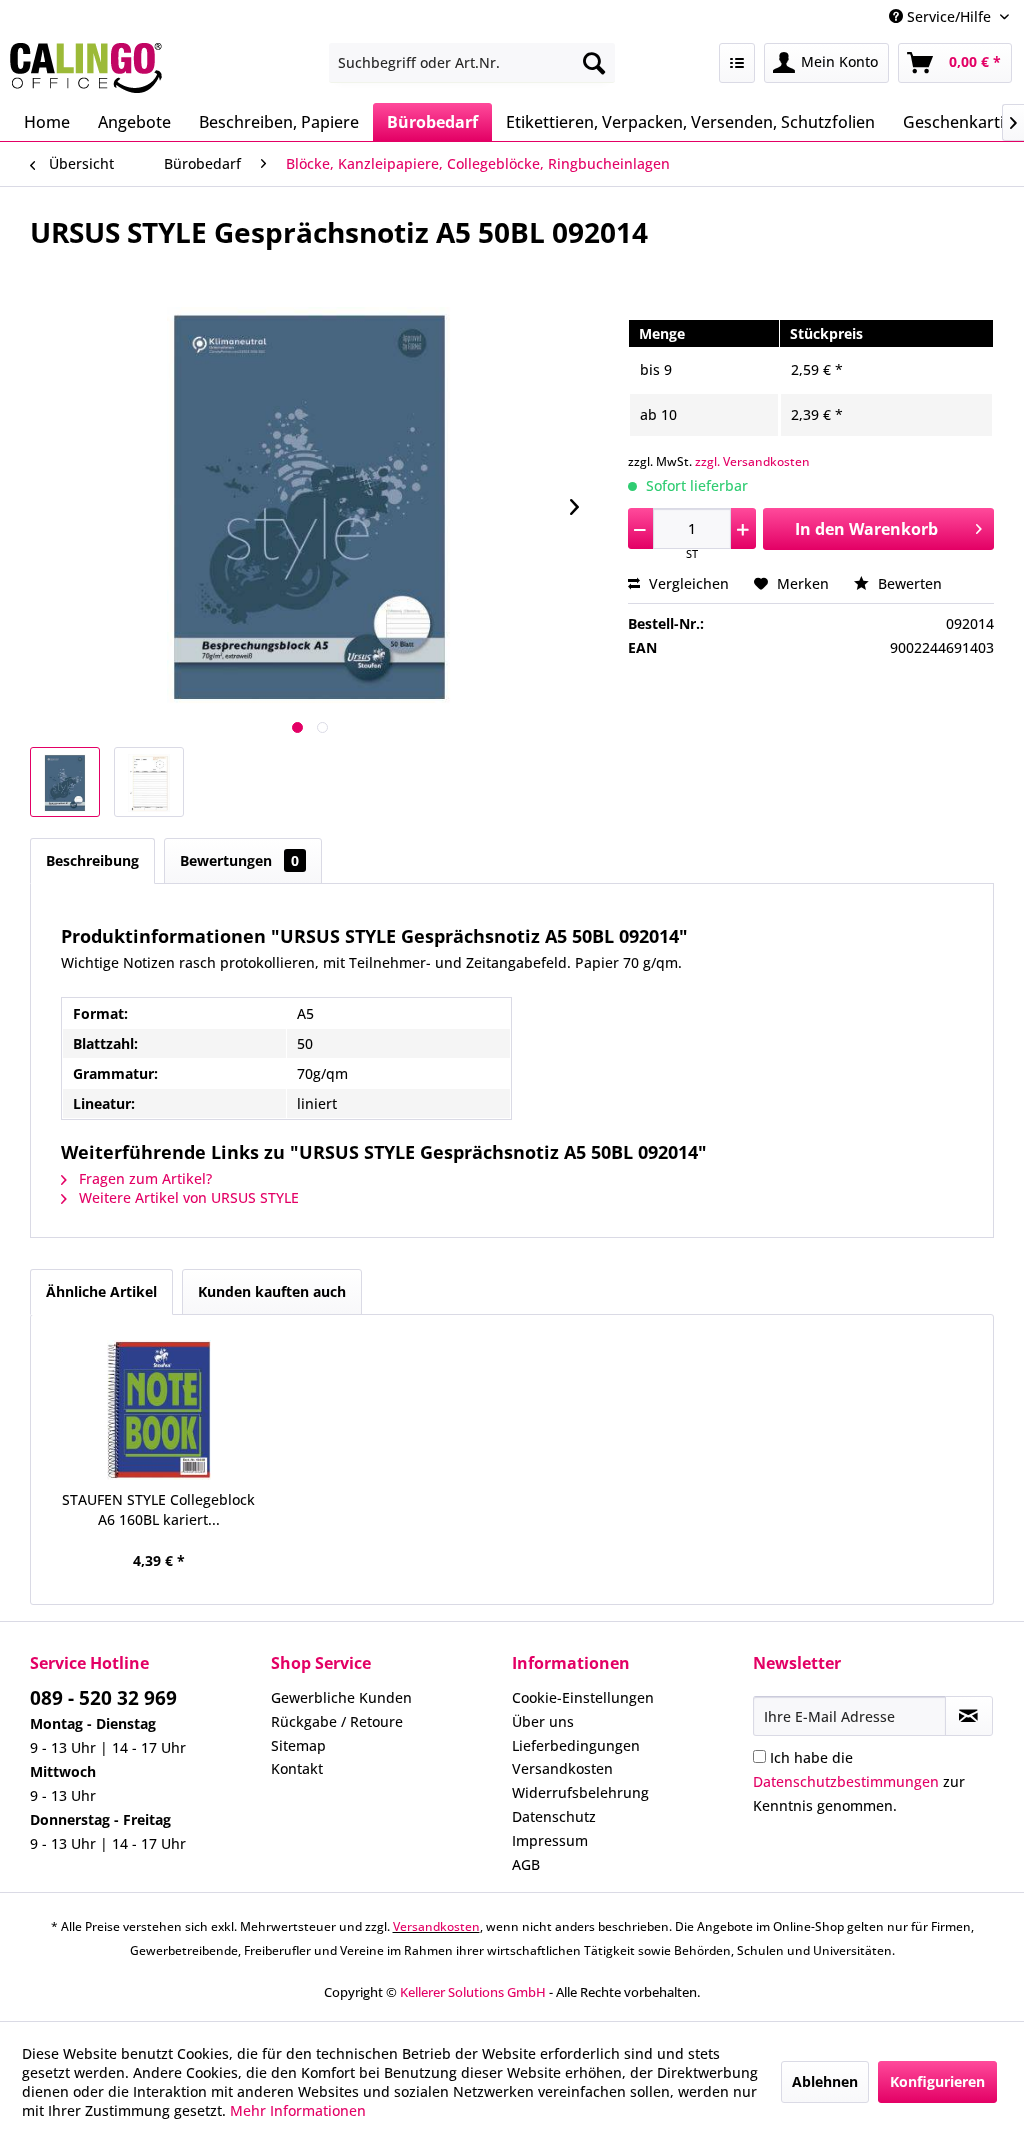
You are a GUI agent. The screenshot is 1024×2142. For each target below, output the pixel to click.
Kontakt (297, 1768)
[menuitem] (472, 63)
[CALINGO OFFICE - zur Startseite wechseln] (86, 68)
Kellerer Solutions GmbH (473, 1992)
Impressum (550, 1840)
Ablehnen (825, 2081)
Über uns (543, 1721)
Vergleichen (687, 583)
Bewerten (908, 583)
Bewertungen (239, 860)
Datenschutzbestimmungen (846, 1781)
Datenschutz (554, 1816)
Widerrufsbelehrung (580, 1792)
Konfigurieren (937, 2081)
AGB (526, 1864)
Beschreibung (92, 860)
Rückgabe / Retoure (337, 1721)
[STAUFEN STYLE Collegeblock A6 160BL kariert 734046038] (159, 1410)
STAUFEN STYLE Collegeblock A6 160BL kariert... (158, 1509)
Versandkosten (562, 1768)
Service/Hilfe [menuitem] (949, 16)
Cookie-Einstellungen (583, 1697)
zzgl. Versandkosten (752, 461)
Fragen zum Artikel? (143, 1178)
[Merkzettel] (737, 63)
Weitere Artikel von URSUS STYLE (187, 1197)
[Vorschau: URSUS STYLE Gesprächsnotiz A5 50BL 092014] (65, 782)
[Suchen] (594, 63)
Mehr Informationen (298, 2110)
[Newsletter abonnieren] (969, 1716)
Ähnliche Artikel (101, 1291)
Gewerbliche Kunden (341, 1697)
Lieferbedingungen (576, 1745)
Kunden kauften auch (272, 1291)
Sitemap (298, 1745)
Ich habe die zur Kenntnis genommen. (859, 1781)
